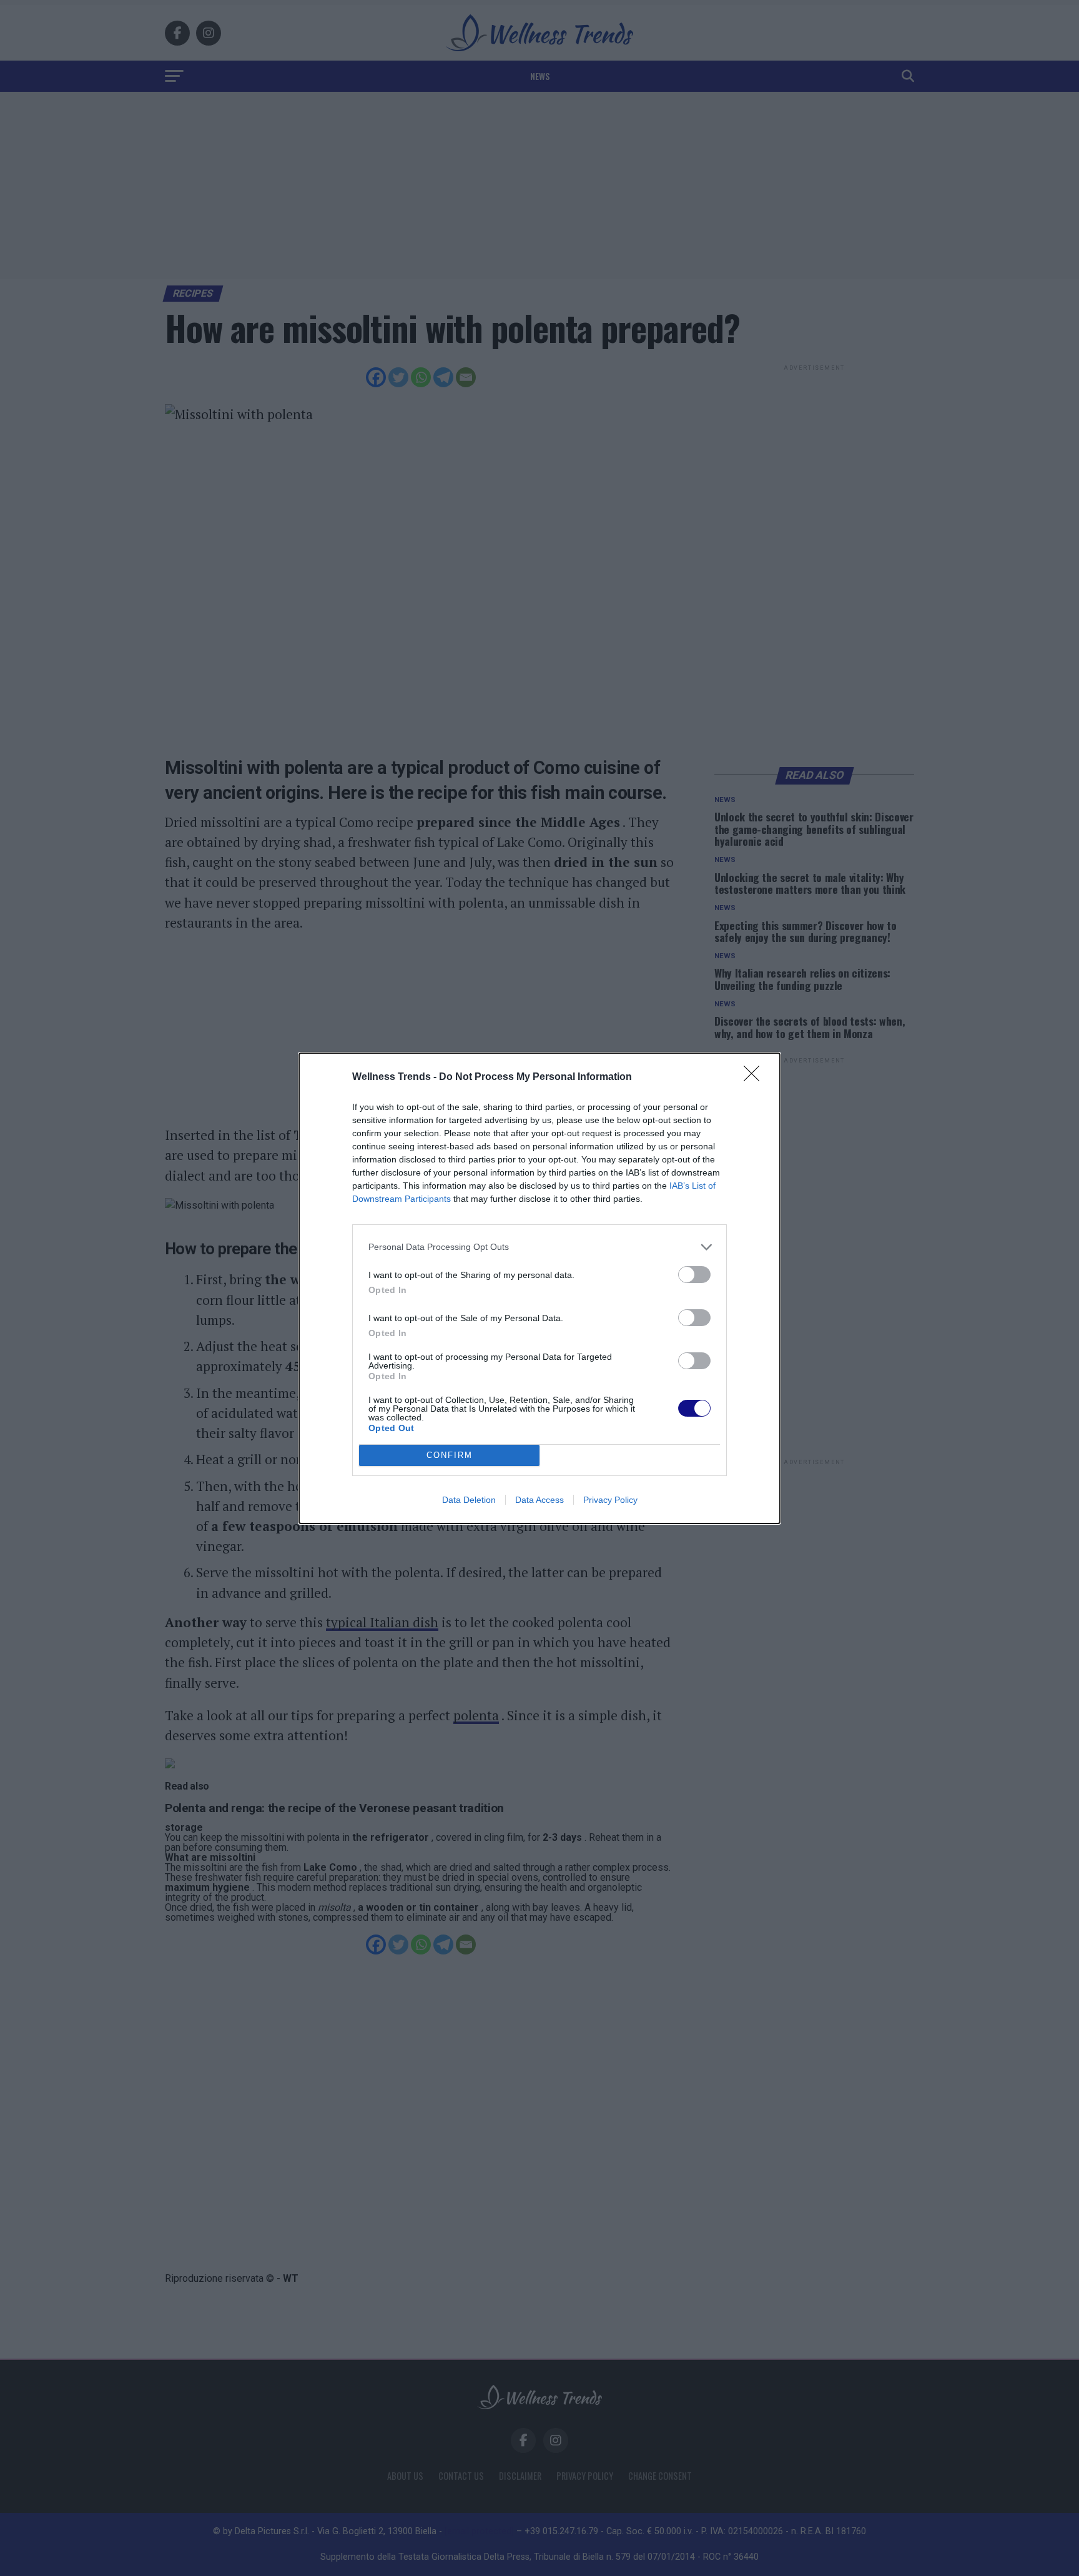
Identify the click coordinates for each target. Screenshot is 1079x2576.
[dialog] (539, 1288)
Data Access (539, 1500)
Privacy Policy (610, 1500)
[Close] (756, 1077)
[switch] (694, 1275)
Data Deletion (469, 1500)
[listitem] (539, 1247)
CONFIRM (450, 1455)
